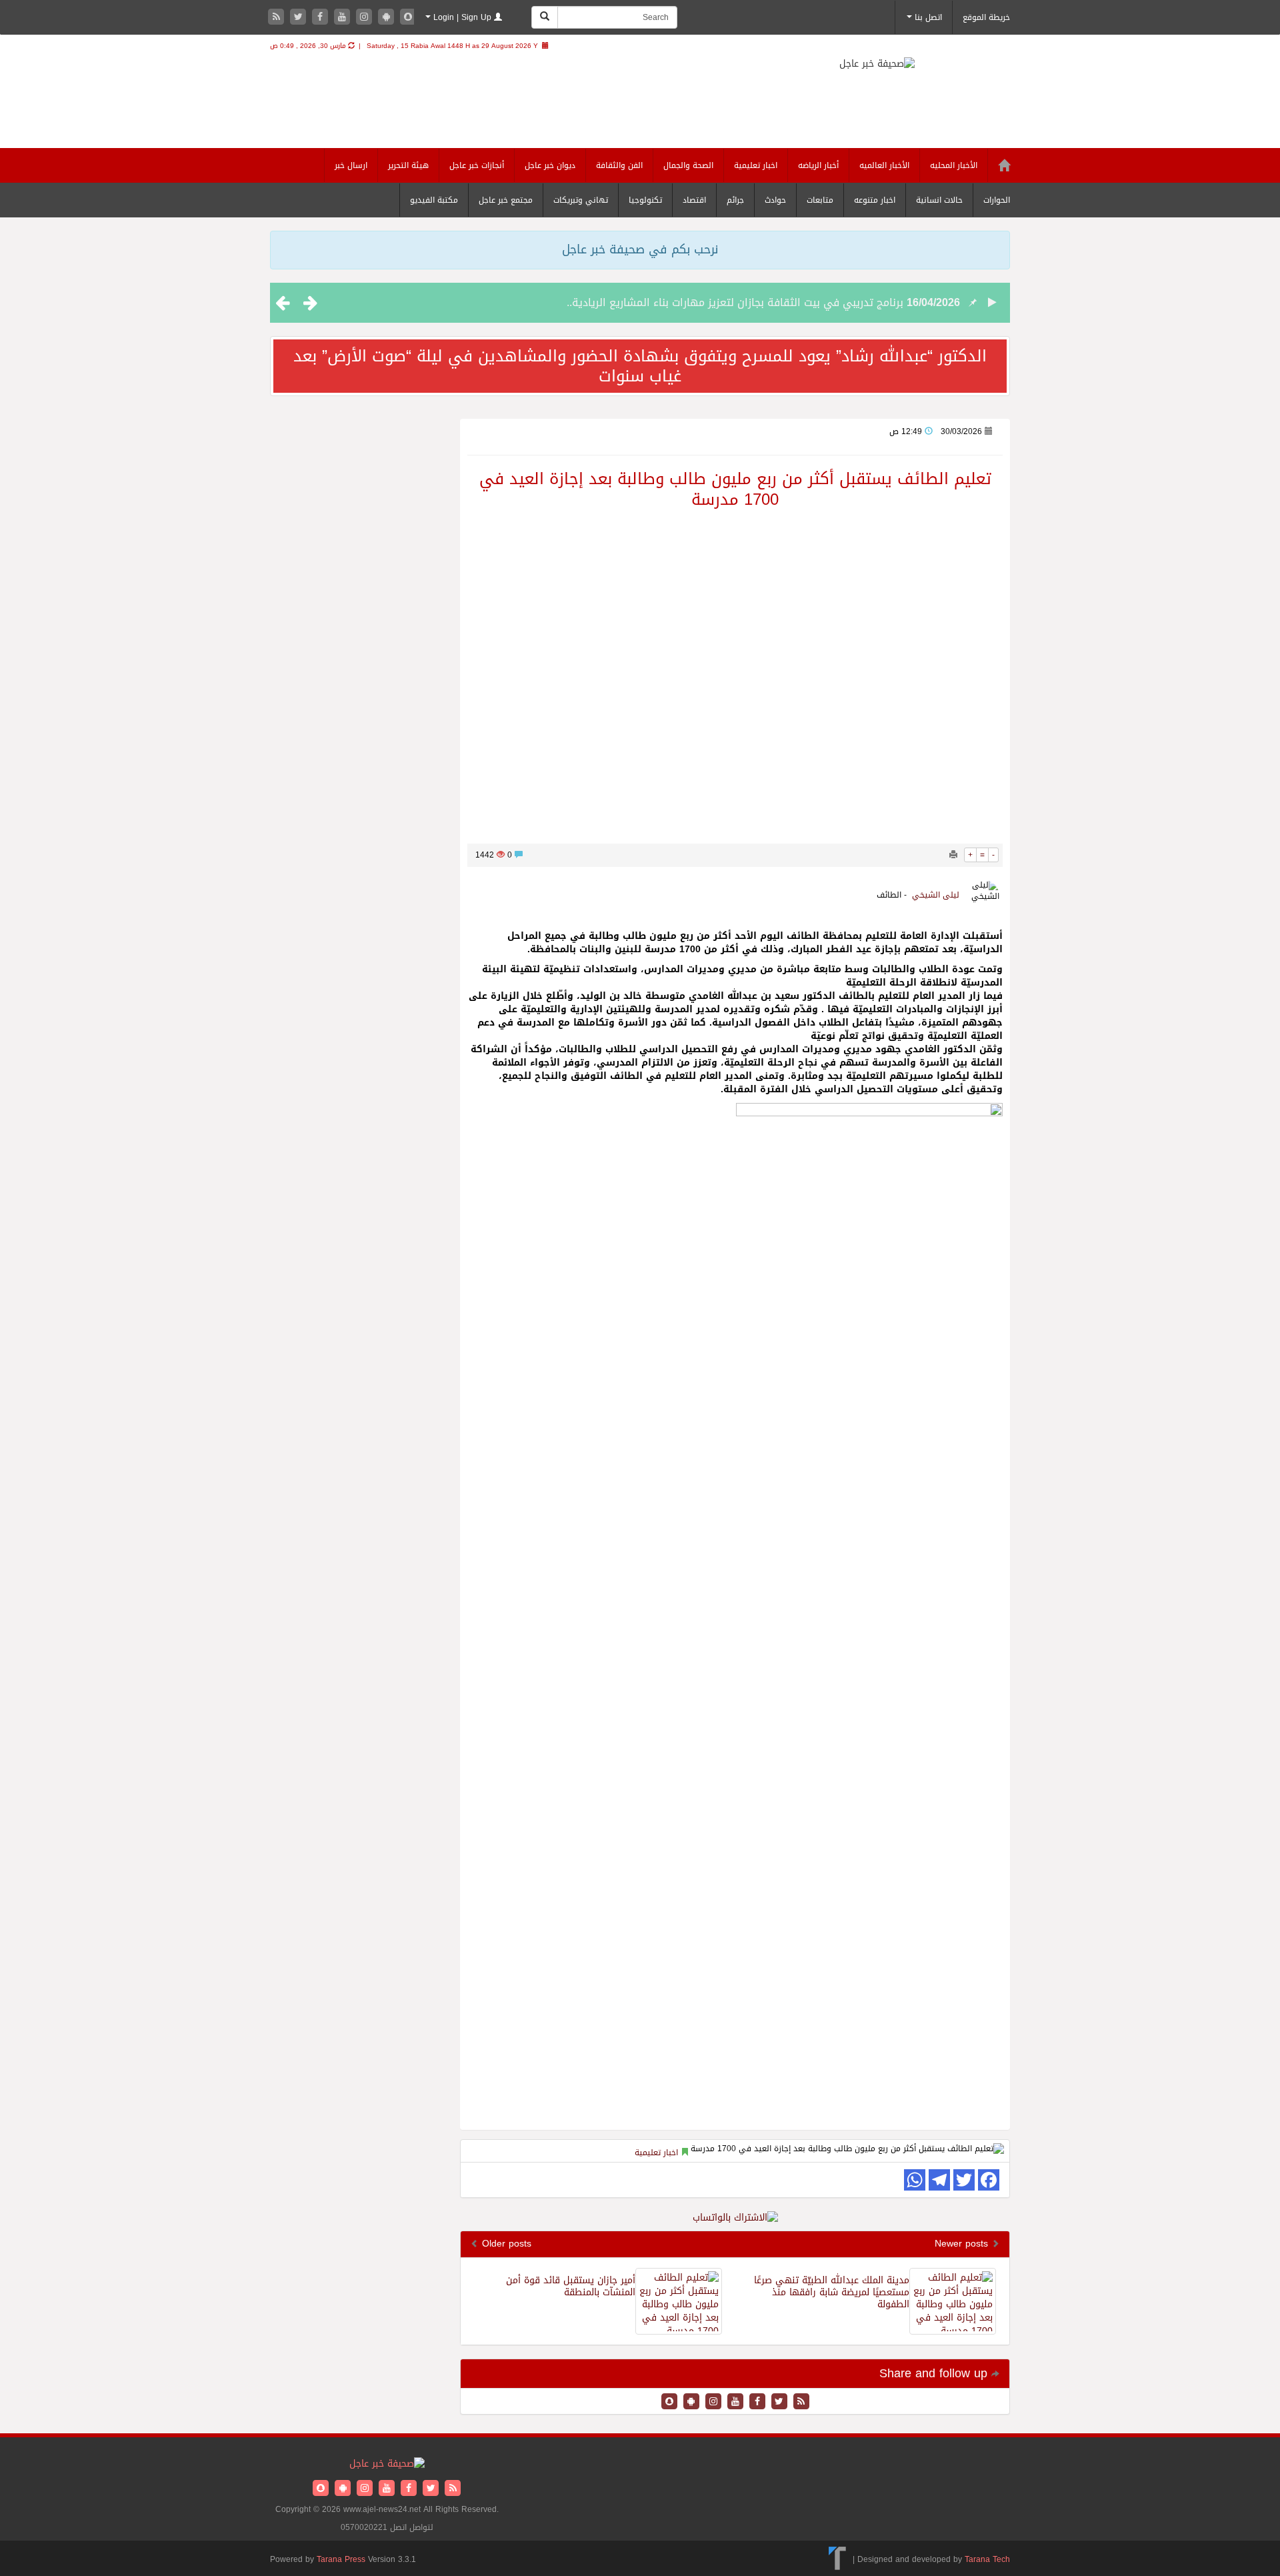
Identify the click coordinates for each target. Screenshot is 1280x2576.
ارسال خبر (351, 165)
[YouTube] (344, 18)
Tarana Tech (987, 2559)
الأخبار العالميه (884, 165)
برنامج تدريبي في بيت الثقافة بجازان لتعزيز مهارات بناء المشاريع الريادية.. (735, 302)
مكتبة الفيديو (434, 200)
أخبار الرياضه (818, 165)
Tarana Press (341, 2559)
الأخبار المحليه (954, 165)
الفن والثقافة (619, 165)
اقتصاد (694, 200)
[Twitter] (300, 18)
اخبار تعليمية (756, 165)
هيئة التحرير (408, 165)
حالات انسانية (939, 200)
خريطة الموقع (986, 17)
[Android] (388, 18)
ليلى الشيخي (936, 895)
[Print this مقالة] (953, 855)
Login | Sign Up (462, 17)
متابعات (820, 200)
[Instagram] (366, 18)
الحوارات (997, 200)
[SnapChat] (408, 18)
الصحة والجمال (688, 165)
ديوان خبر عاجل (550, 165)
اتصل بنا (927, 17)
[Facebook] (322, 18)
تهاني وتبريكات (581, 200)
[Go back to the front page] (894, 75)
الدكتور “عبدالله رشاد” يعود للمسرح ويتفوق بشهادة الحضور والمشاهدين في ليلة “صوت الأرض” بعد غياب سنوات (640, 366)
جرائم (735, 200)
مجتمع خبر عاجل (506, 200)
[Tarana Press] (838, 2559)
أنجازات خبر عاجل (477, 165)
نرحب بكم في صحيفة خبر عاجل (640, 249)
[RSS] (278, 18)
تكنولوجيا (645, 200)
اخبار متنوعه (875, 200)
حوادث (775, 200)
